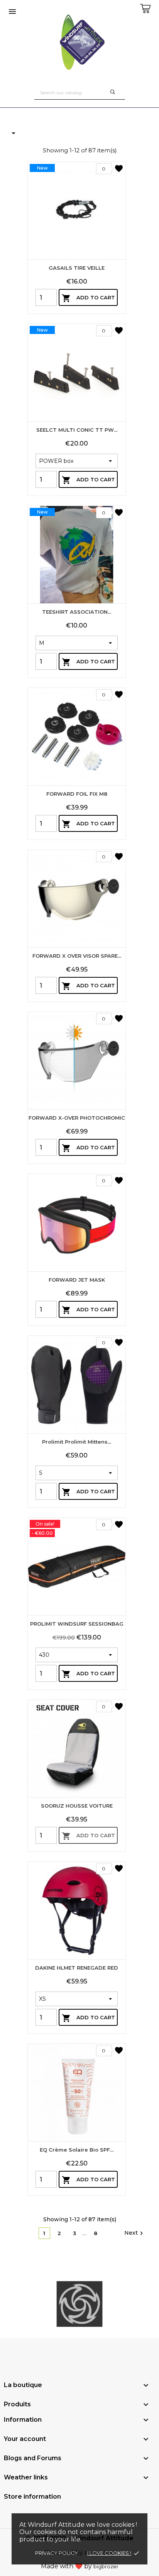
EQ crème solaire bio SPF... (77, 2150)
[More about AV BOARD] (79, 2304)
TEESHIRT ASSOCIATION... (77, 612)
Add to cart (88, 298)
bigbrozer (106, 2566)
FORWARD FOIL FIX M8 (77, 794)
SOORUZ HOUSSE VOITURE (77, 1806)
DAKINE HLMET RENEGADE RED (77, 1968)
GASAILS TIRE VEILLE (77, 268)
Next (135, 2233)
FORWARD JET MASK (77, 1280)
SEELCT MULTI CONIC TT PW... (77, 430)
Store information (32, 2497)
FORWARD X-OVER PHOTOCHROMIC (77, 1118)
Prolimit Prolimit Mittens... (77, 1442)
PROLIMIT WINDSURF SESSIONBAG (77, 1624)
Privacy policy (57, 2553)
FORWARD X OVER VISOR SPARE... (77, 956)
